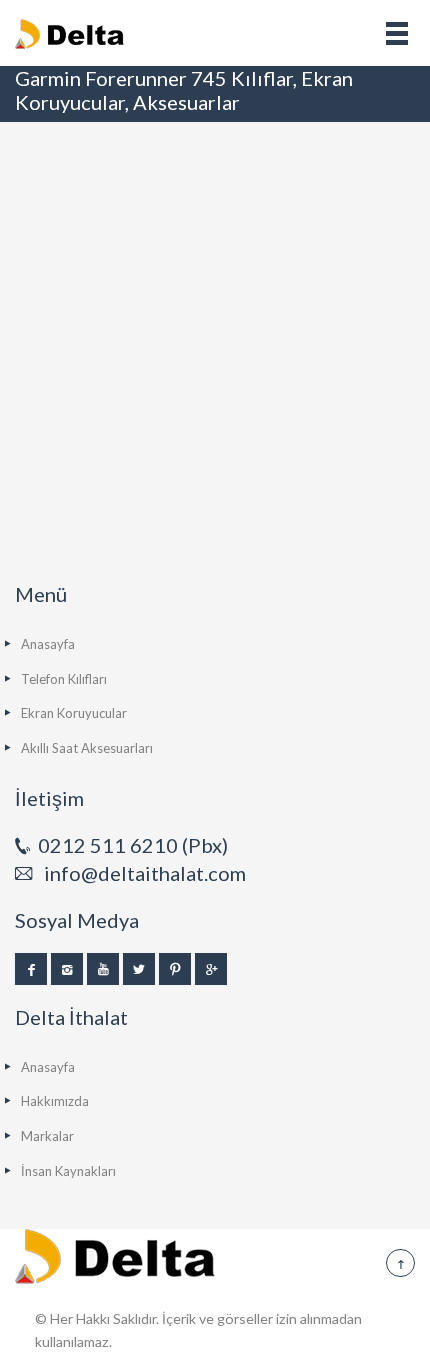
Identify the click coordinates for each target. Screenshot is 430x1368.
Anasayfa (48, 644)
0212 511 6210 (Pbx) (133, 845)
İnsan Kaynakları (68, 1171)
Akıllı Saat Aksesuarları (87, 748)
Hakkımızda (55, 1101)
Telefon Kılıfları (64, 679)
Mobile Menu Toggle (397, 33)
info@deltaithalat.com (145, 873)
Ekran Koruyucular (74, 713)
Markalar (47, 1136)
